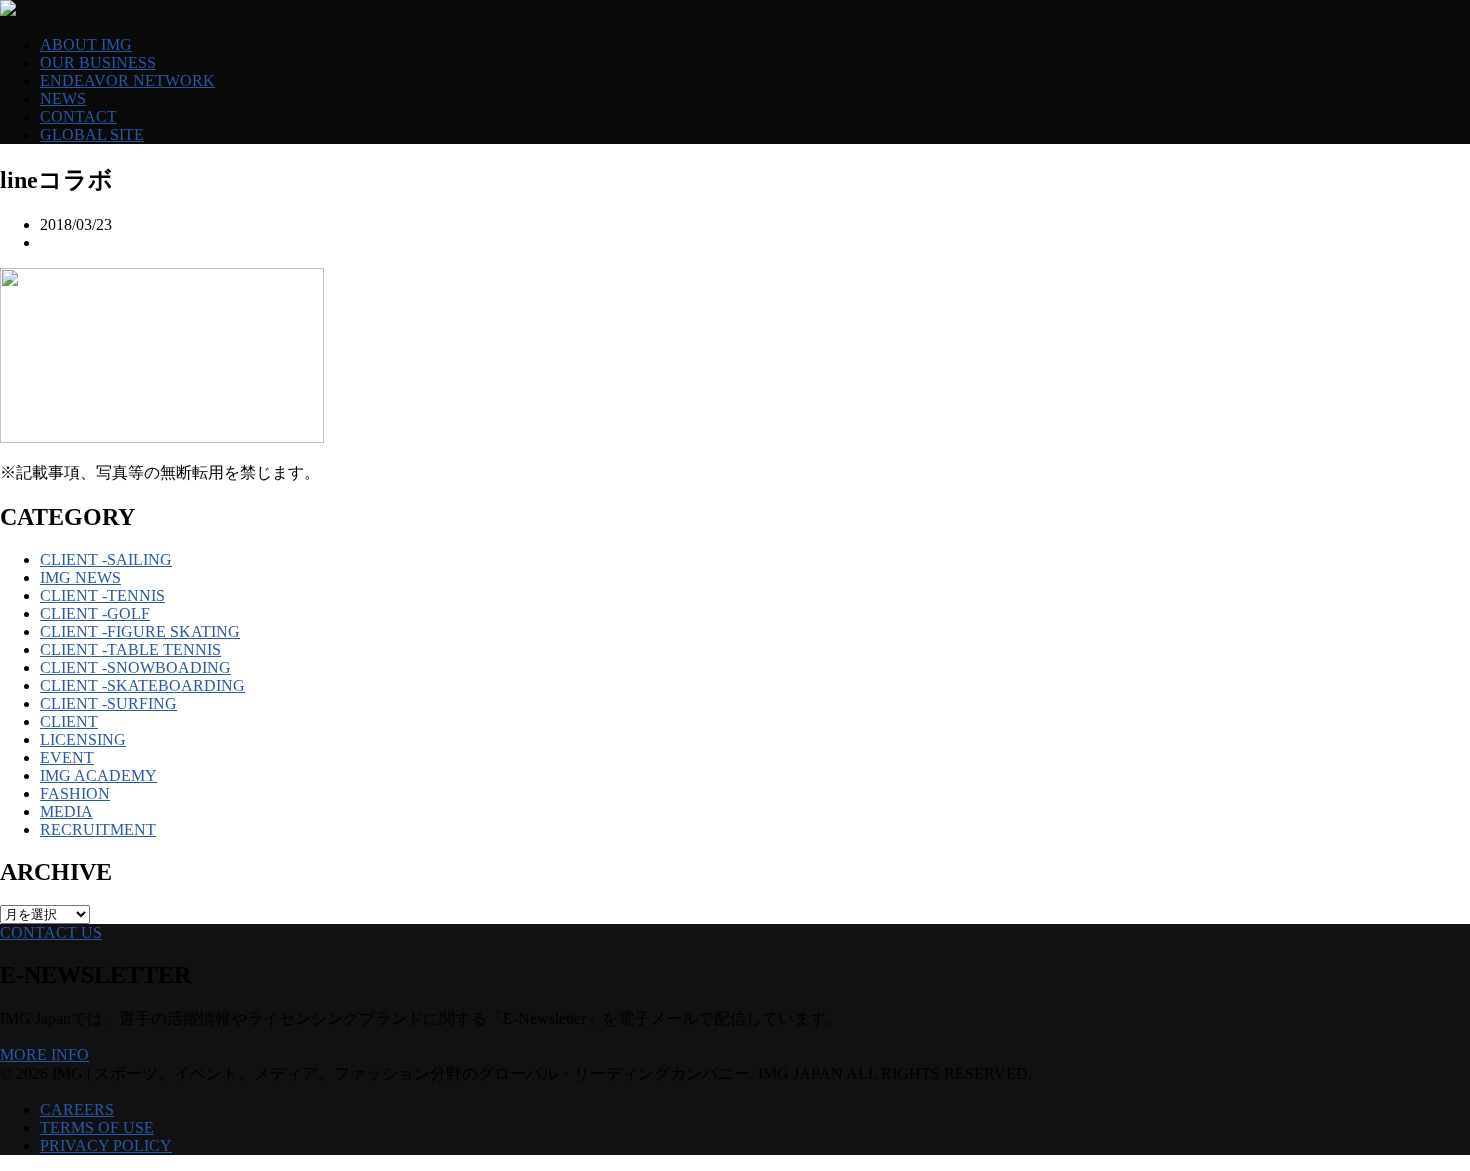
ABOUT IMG (86, 44)
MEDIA (66, 811)
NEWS (63, 98)
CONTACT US (51, 932)
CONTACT (78, 116)
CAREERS (77, 1109)
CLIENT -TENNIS (102, 595)
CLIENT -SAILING (106, 559)
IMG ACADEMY (98, 775)
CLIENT (69, 721)
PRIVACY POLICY (106, 1145)
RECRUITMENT (98, 829)
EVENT (67, 757)
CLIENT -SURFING (108, 703)
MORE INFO (44, 1054)
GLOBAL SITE (92, 134)
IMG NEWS (80, 577)
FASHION (75, 793)
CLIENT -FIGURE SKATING (140, 631)
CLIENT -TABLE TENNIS (130, 649)
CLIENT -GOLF (95, 613)
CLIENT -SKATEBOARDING (142, 685)
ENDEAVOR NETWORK (127, 80)
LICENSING (83, 739)
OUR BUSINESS (98, 62)
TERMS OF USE (97, 1127)
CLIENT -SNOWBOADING (135, 667)
